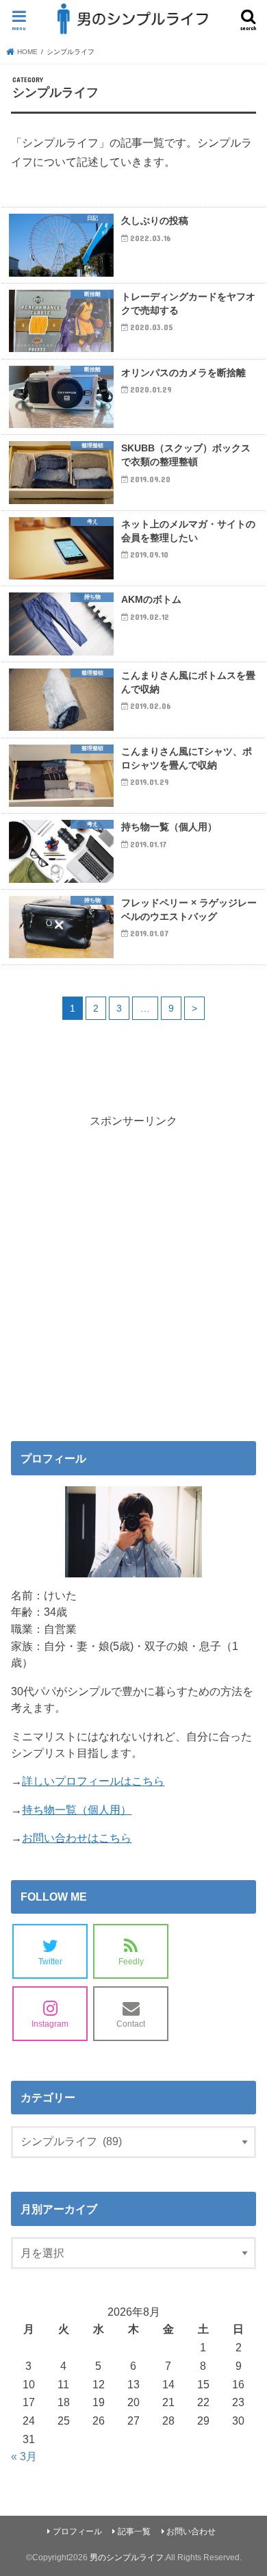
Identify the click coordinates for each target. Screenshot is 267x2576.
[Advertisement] (133, 1274)
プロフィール (77, 2531)
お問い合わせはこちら (77, 1838)
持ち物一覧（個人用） (77, 1810)
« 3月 (24, 2456)
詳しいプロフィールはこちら (93, 1781)
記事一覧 (134, 2531)
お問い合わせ (191, 2531)
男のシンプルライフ (127, 2558)
